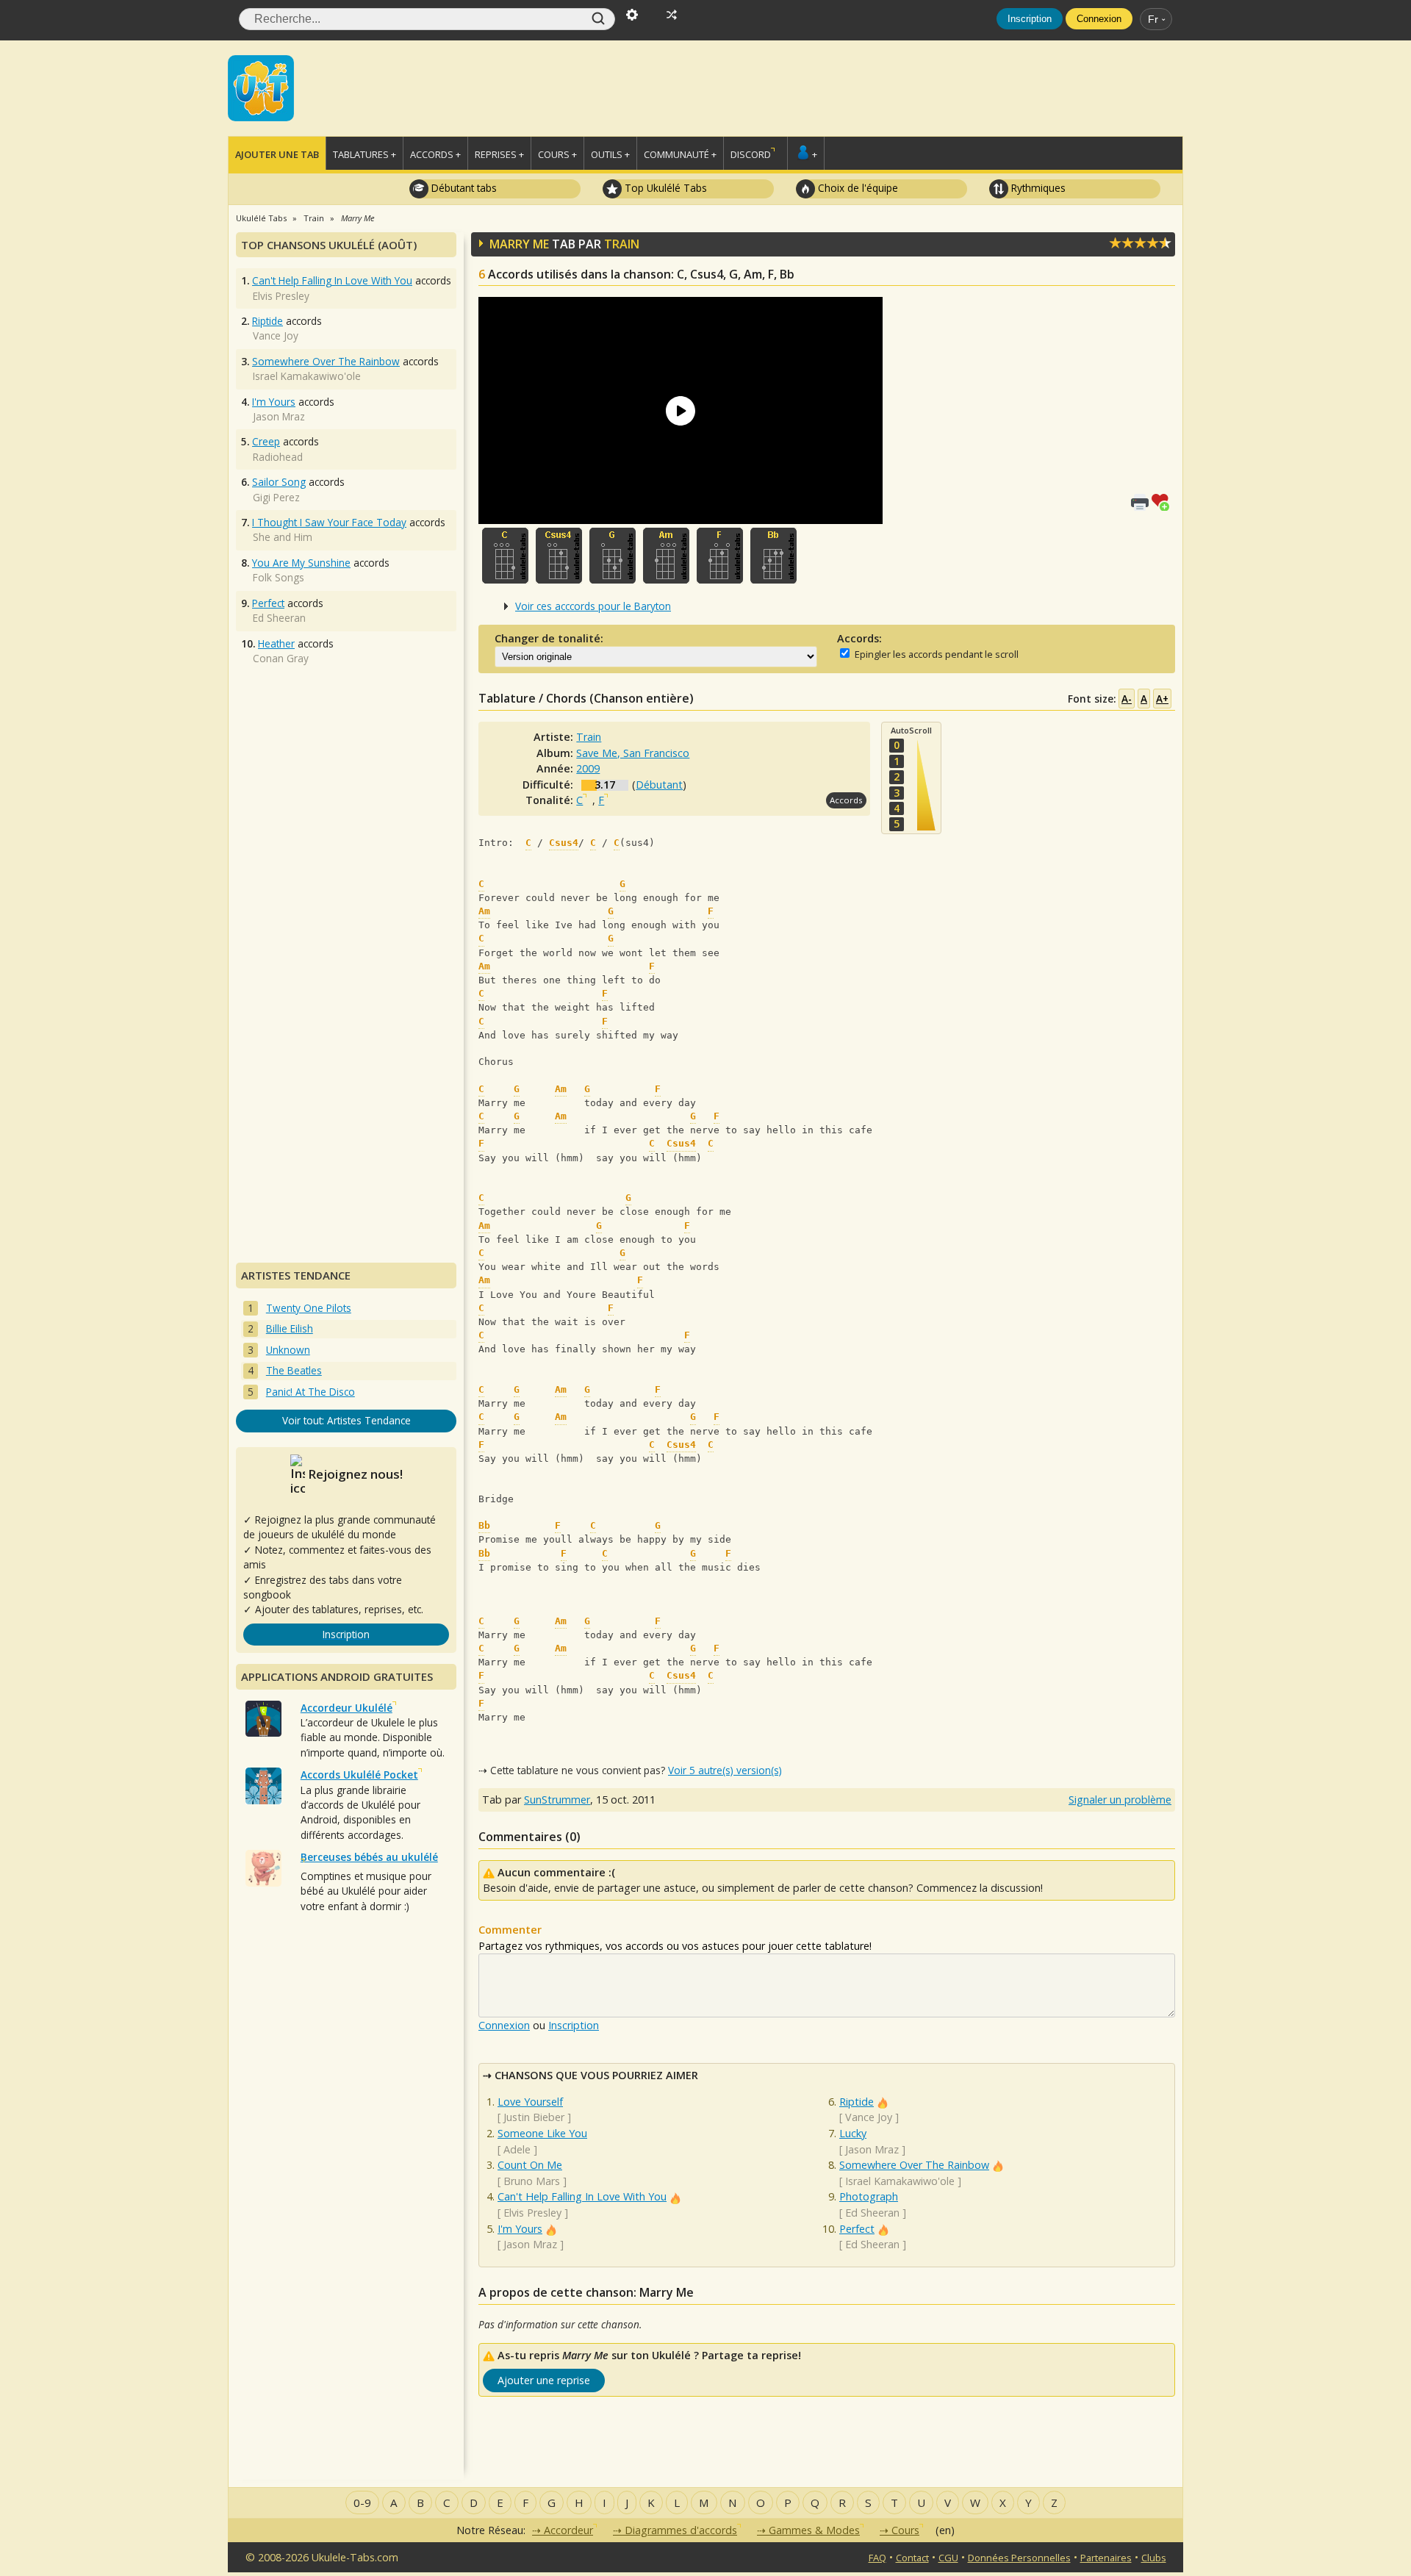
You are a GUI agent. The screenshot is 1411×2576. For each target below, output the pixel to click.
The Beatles (294, 1370)
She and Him (283, 537)
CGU (948, 2558)
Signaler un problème (1120, 1800)
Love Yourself (530, 2102)
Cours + (557, 154)
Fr (1153, 19)
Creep (266, 441)
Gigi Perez (276, 497)
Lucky (853, 2133)
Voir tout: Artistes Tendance (347, 1420)
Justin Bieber (534, 2117)
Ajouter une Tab (277, 154)
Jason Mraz (530, 2244)
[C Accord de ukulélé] (505, 556)
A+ (1162, 699)
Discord (751, 154)
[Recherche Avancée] (632, 13)
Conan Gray (281, 658)
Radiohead (278, 457)
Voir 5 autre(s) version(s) (725, 1770)
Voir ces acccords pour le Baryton (593, 606)
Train (622, 244)
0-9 (362, 2503)
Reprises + (499, 154)
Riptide (857, 2102)
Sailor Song (279, 482)
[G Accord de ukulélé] (613, 556)
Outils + (610, 154)
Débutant (659, 785)
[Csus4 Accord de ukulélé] (559, 556)
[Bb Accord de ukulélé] (773, 556)
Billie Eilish (290, 1328)
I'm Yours (520, 2229)
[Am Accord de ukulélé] (666, 556)
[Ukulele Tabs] (261, 87)
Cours (905, 2530)
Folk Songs (279, 577)
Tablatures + (365, 154)
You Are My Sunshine (301, 563)
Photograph (869, 2196)
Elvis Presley (532, 2213)
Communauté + (680, 154)
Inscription (1030, 19)
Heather (276, 643)
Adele (517, 2149)
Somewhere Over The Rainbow (914, 2165)
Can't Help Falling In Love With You (582, 2196)
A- (1127, 699)
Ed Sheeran (872, 2213)
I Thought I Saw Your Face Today (329, 522)
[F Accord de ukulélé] (720, 556)
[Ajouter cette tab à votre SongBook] (1163, 501)
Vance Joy (869, 2117)
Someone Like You (542, 2133)
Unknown (288, 1350)
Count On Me (530, 2165)
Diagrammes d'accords (681, 2530)
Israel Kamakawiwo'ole (900, 2181)
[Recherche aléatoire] (672, 13)
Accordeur (568, 2530)
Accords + (435, 154)
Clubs (1154, 2558)
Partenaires (1106, 2558)
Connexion (1099, 19)
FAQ (877, 2558)
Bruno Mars (532, 2181)
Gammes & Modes (814, 2530)
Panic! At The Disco (310, 1392)
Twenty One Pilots (309, 1308)
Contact (912, 2558)
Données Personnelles (1019, 2558)
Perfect (857, 2229)
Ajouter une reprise (544, 2380)
